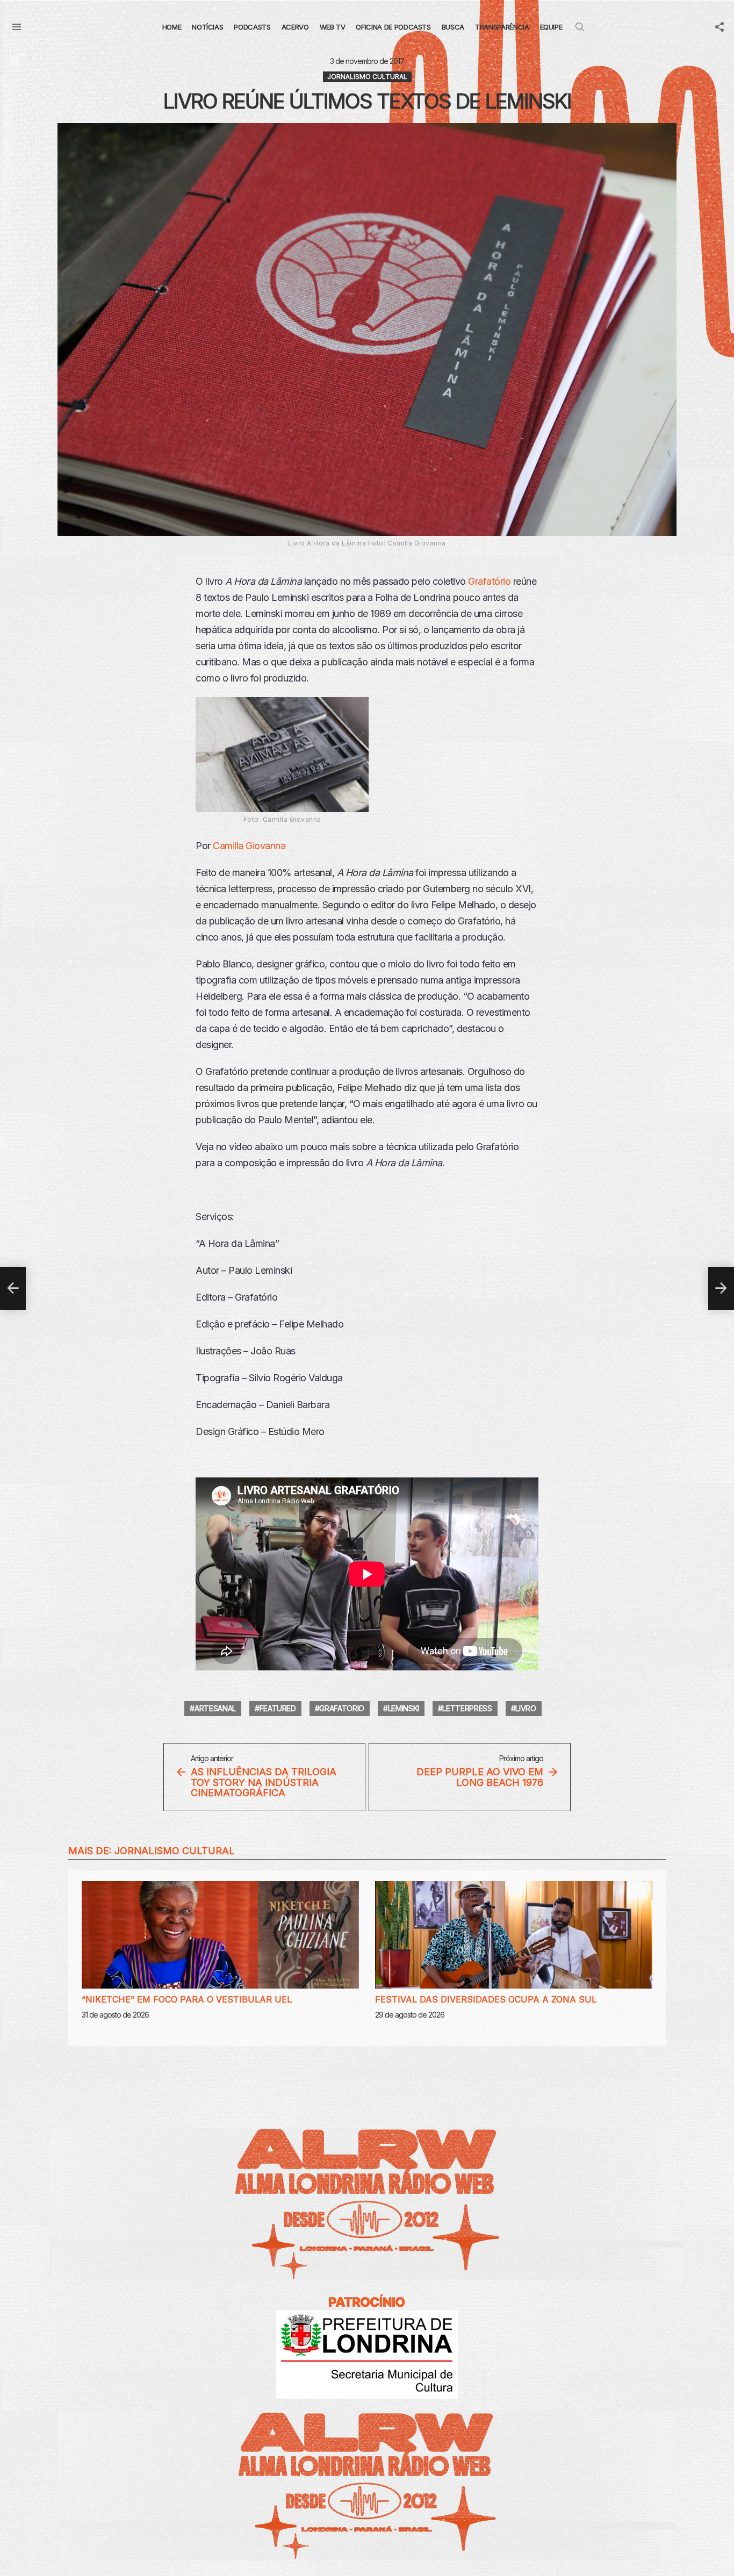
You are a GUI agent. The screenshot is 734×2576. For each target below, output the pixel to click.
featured (278, 1708)
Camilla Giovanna (249, 846)
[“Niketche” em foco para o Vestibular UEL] (220, 1935)
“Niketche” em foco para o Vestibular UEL (187, 1999)
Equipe (551, 27)
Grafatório (489, 581)
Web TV (333, 27)
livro (526, 1708)
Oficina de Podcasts (393, 27)
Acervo (295, 27)
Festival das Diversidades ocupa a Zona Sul (486, 1999)
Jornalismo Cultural (175, 1851)
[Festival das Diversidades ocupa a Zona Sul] (514, 1935)
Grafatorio (342, 1708)
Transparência (502, 27)
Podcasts (252, 27)
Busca (453, 27)
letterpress (467, 1708)
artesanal (215, 1708)
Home (172, 27)
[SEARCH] (580, 27)
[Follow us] (719, 27)
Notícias (207, 27)
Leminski (404, 1708)
